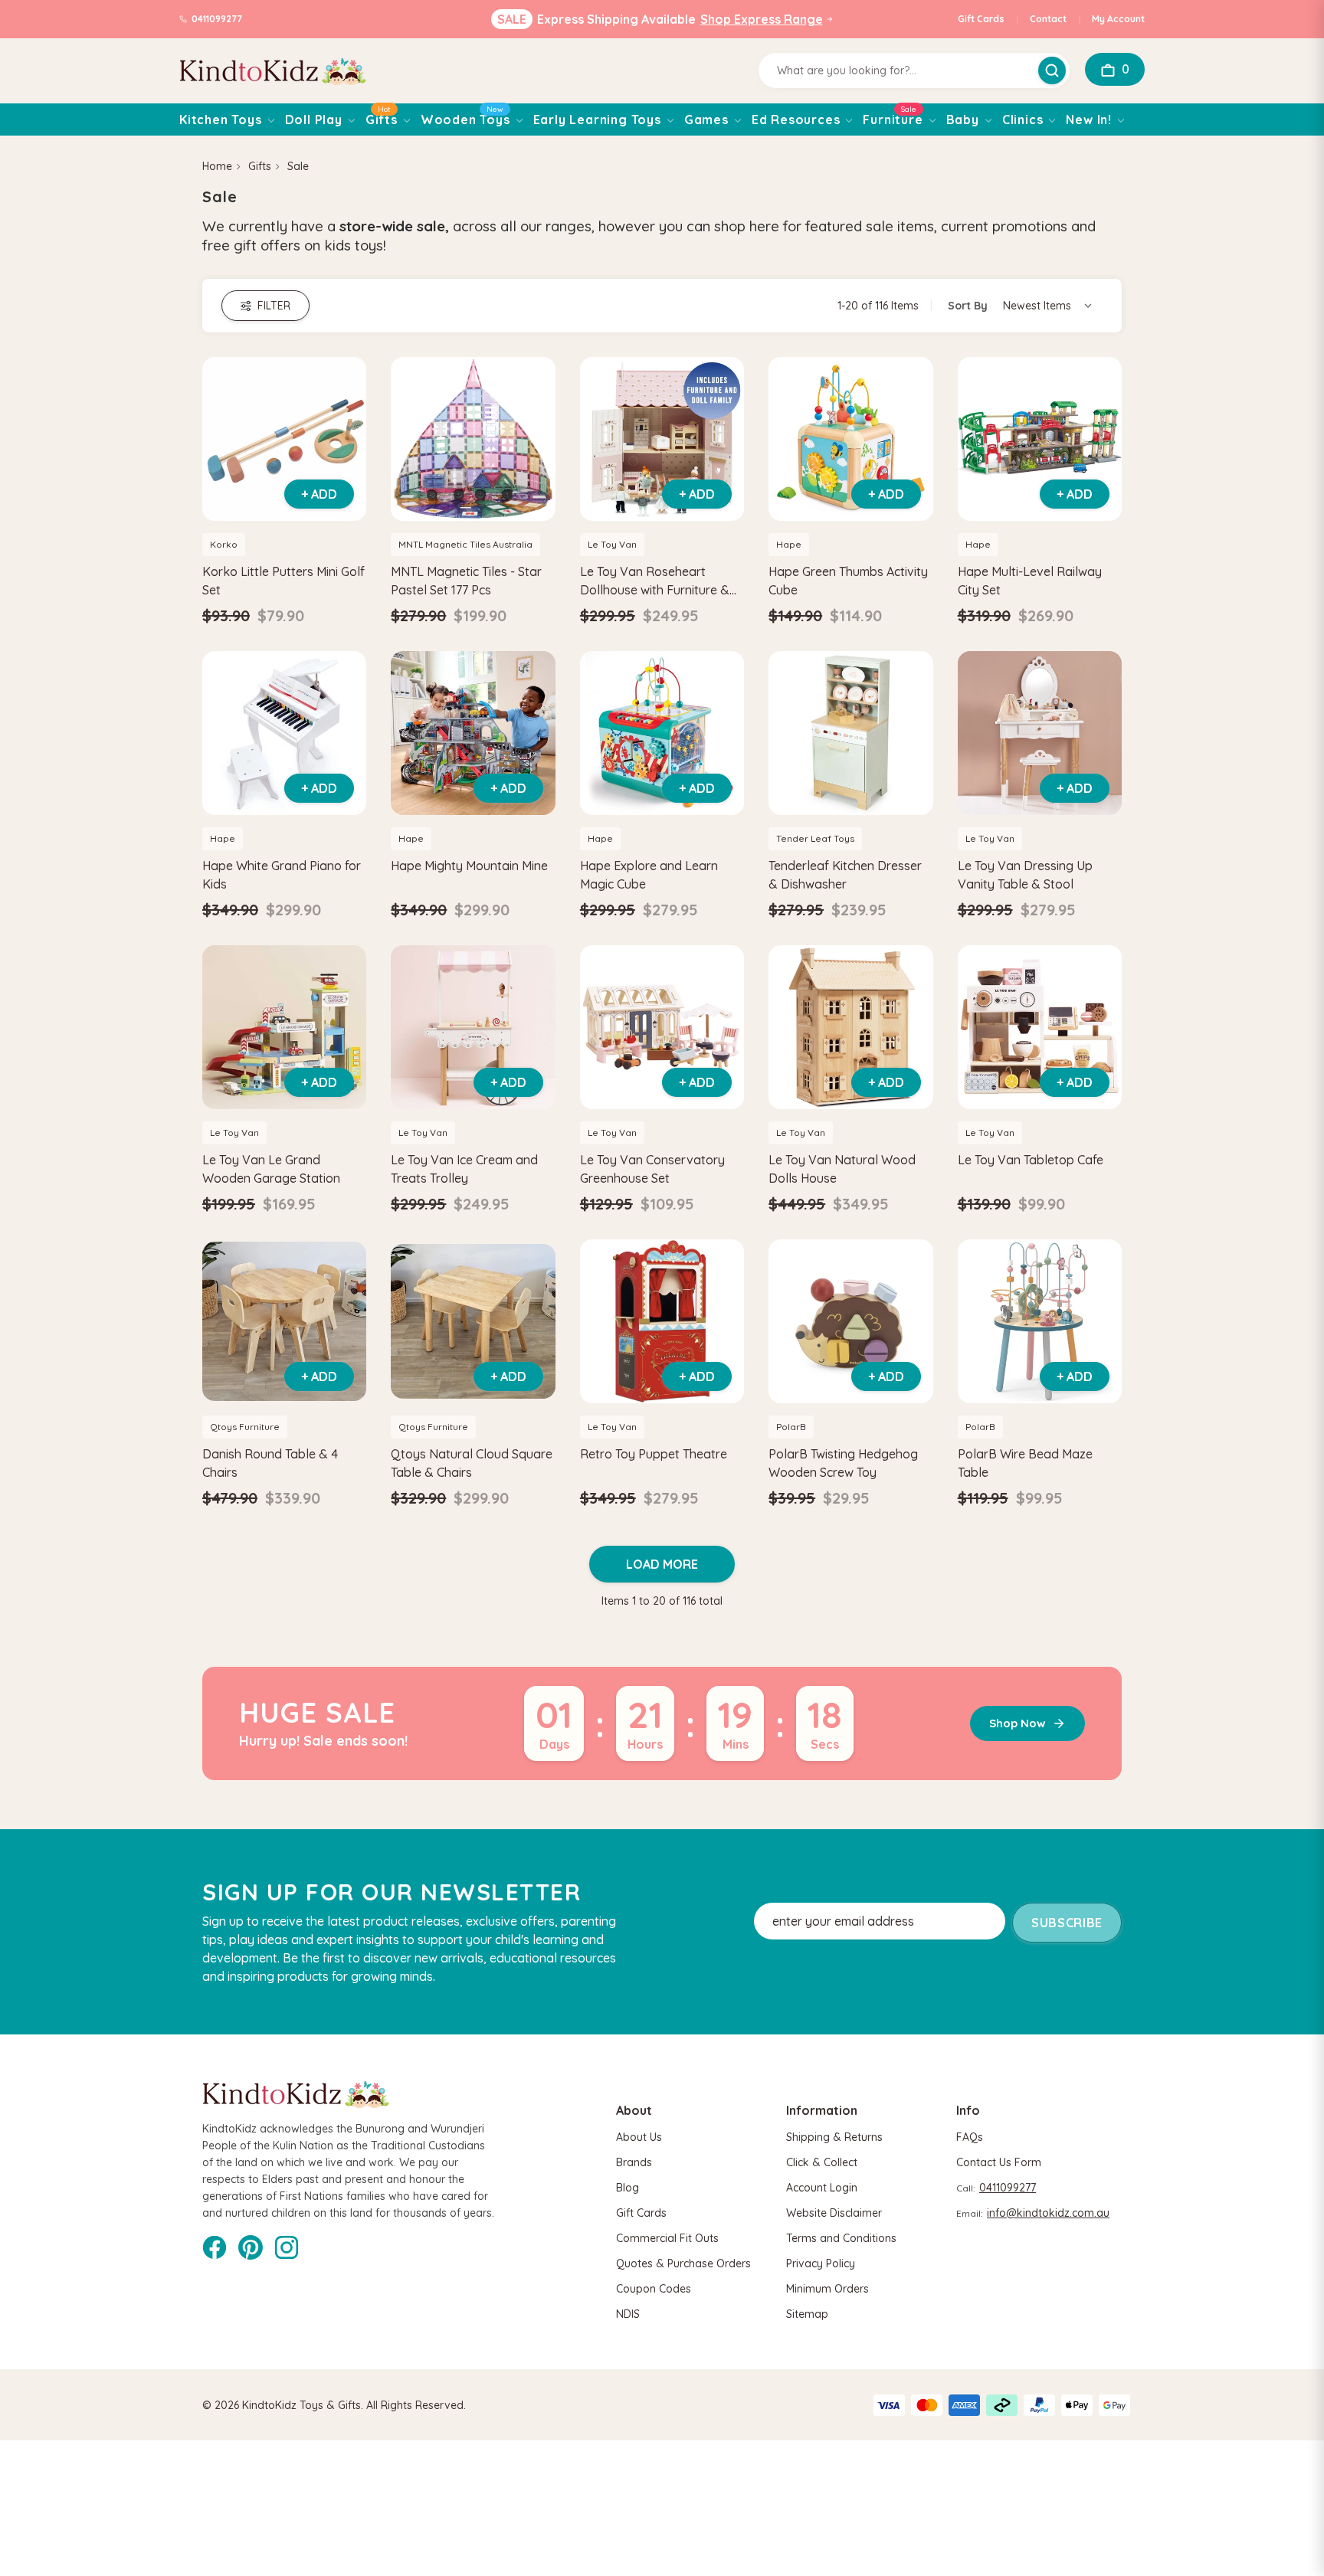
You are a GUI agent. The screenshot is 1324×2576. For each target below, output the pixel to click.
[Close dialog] (941, 1152)
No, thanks (513, 1389)
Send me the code (513, 1338)
